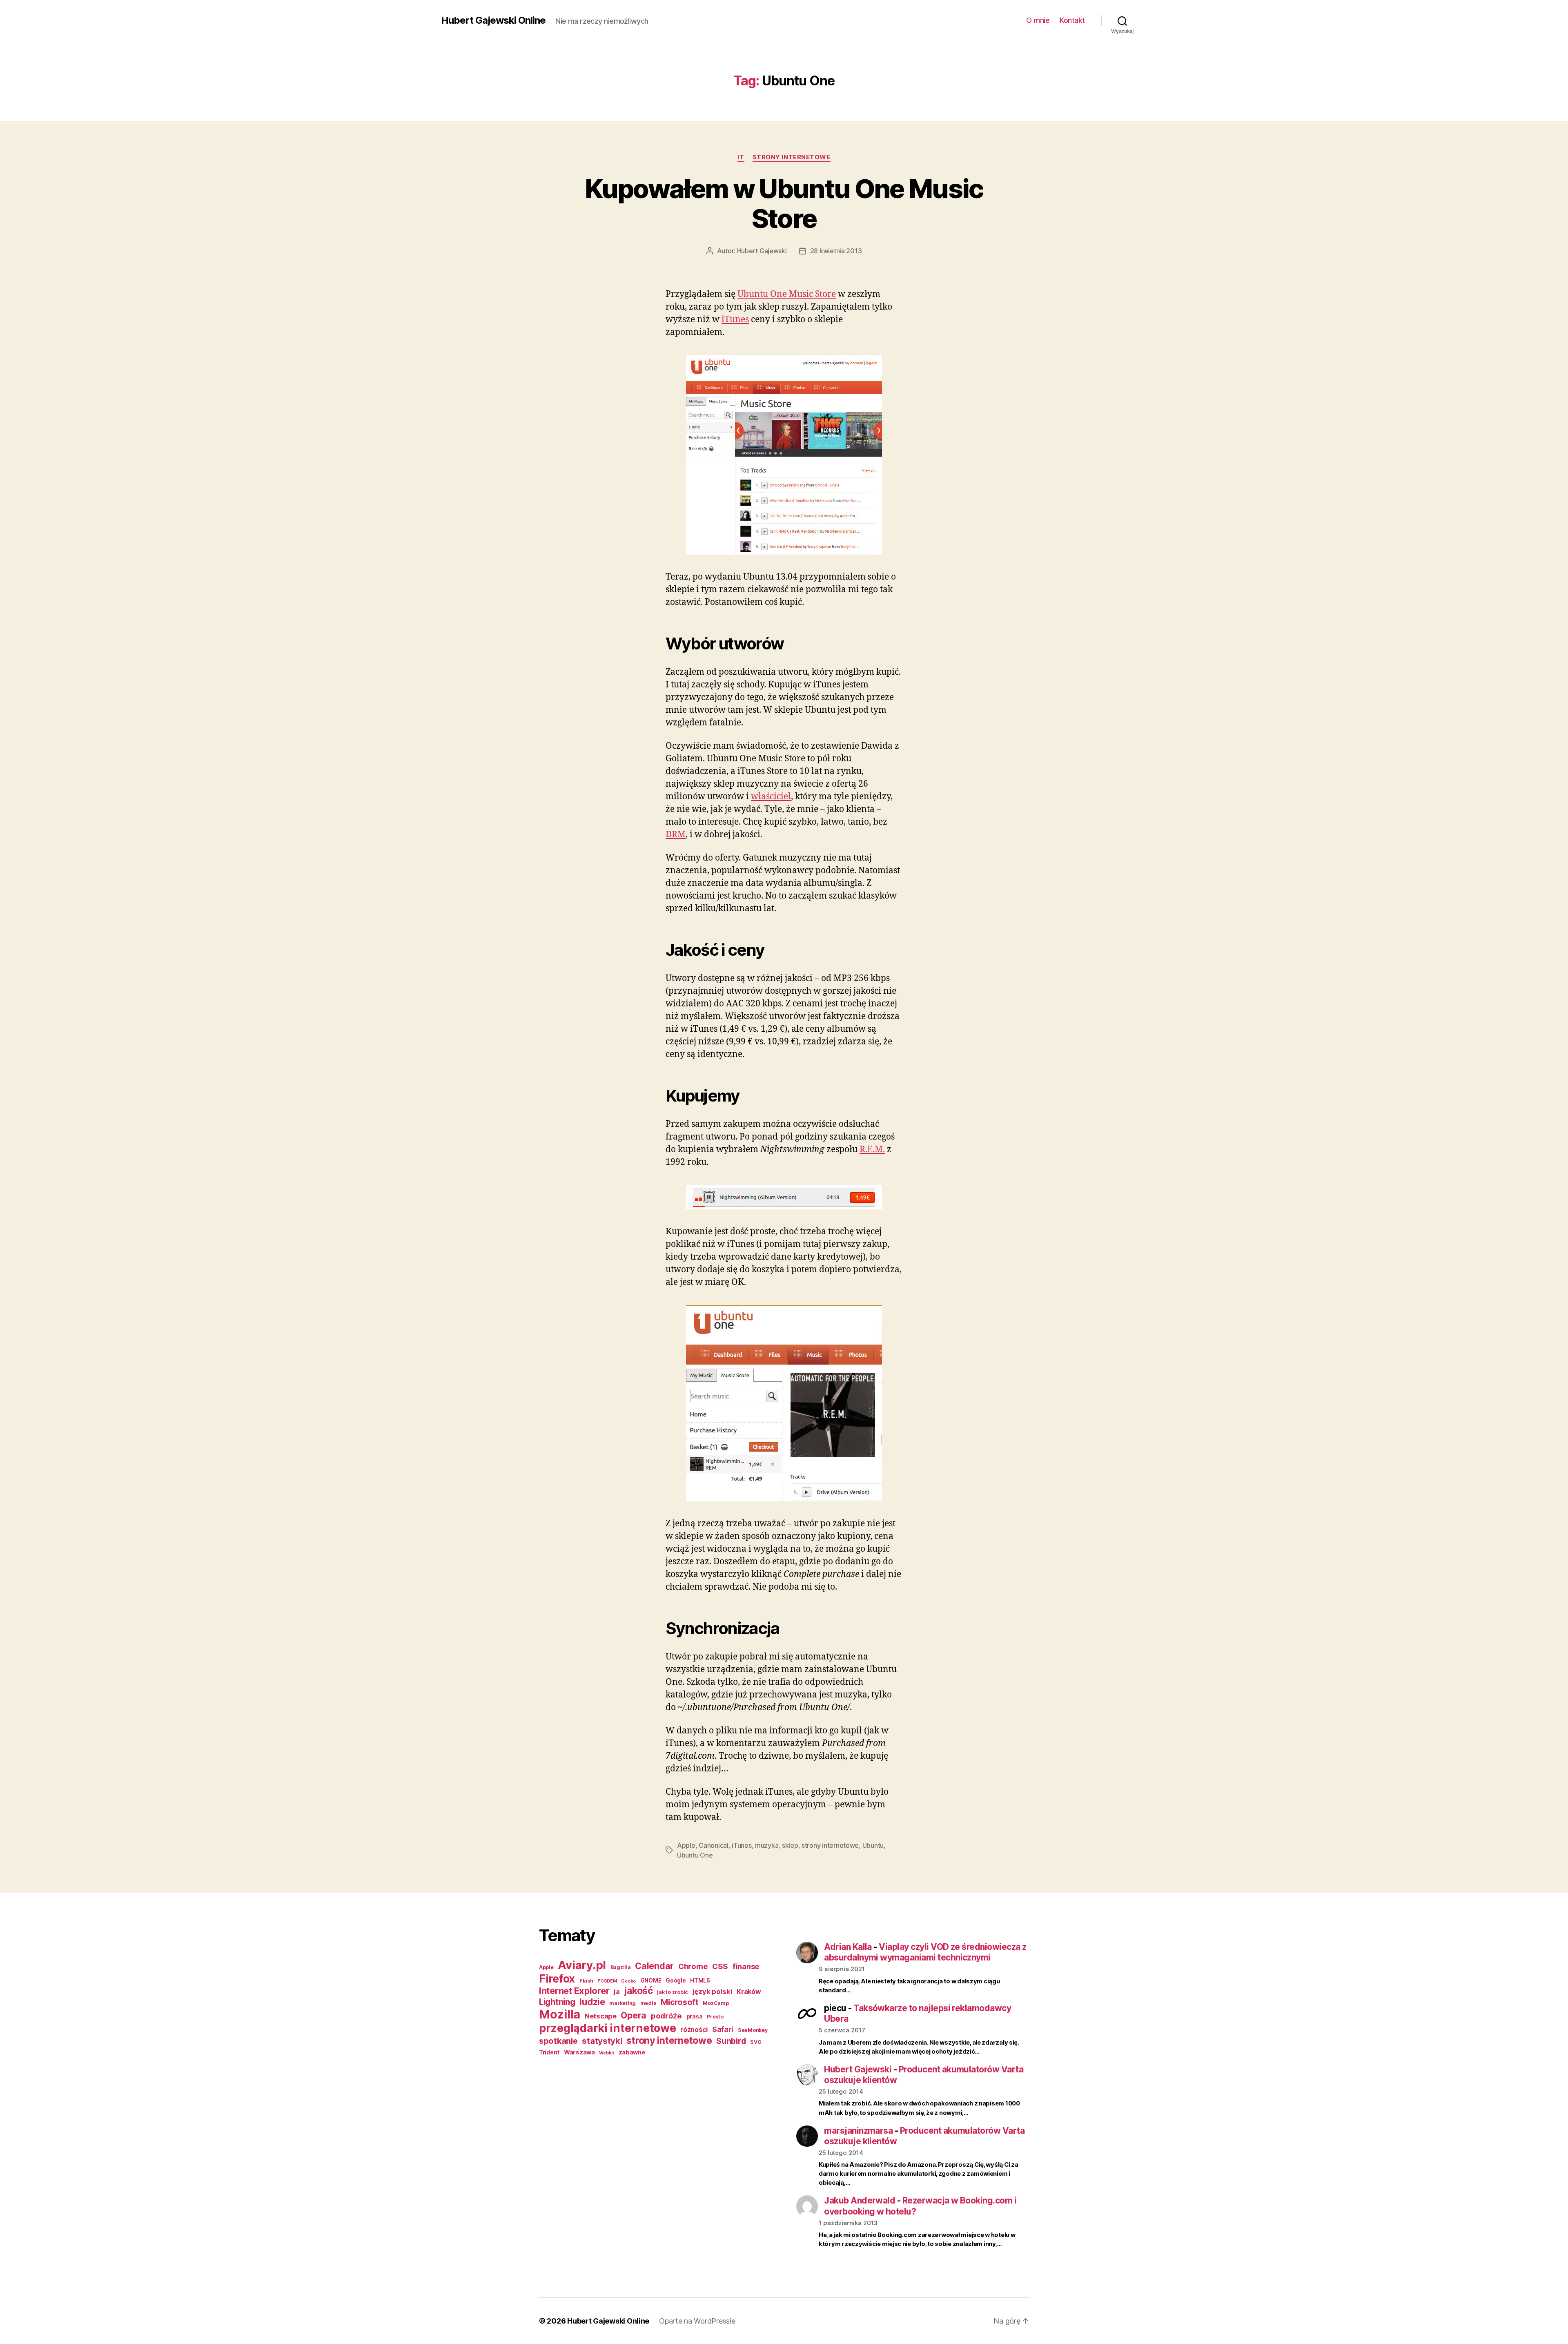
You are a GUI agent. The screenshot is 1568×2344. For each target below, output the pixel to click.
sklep (790, 1845)
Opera (634, 2015)
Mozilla (560, 2014)
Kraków (749, 1992)
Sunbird (731, 2041)
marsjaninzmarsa (858, 2131)
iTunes (735, 320)
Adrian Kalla (848, 1947)
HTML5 (700, 1980)
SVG (756, 2042)
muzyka (767, 1845)
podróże (666, 2016)
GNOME (651, 1980)
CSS (720, 1966)
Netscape (601, 2016)
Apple (686, 1845)
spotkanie (558, 2041)
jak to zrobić (673, 1992)
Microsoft (680, 2002)
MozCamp (716, 2003)
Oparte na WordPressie (697, 2321)
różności (694, 2030)
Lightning (557, 2002)
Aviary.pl (582, 1965)
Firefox (557, 1978)
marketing (623, 2003)
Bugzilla (621, 1967)
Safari (723, 2029)
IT (741, 157)
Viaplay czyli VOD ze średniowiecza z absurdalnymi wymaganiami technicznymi (925, 1952)
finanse (746, 1966)
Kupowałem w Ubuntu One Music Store (784, 203)
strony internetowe (792, 157)
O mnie (1038, 20)
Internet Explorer (574, 1991)
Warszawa (579, 2052)
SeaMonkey (753, 2030)
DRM (676, 835)
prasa (695, 2016)
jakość (638, 1991)
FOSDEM (607, 1981)
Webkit (606, 2053)
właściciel (771, 797)
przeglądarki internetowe (608, 2028)
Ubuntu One (695, 1855)
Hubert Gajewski (762, 251)
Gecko (628, 1981)
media (648, 2003)
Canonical (714, 1845)
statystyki (602, 2041)
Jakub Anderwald (860, 2200)
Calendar (654, 1966)
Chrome (693, 1966)
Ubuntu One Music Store (787, 294)
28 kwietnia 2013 (836, 251)
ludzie (592, 2002)
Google (676, 1980)
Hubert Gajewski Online (493, 20)
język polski (713, 1992)
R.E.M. (872, 1150)
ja (617, 1992)
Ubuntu (873, 1845)
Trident (549, 2052)
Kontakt (1072, 20)
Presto (715, 2017)
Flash (586, 1981)
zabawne (632, 2052)
